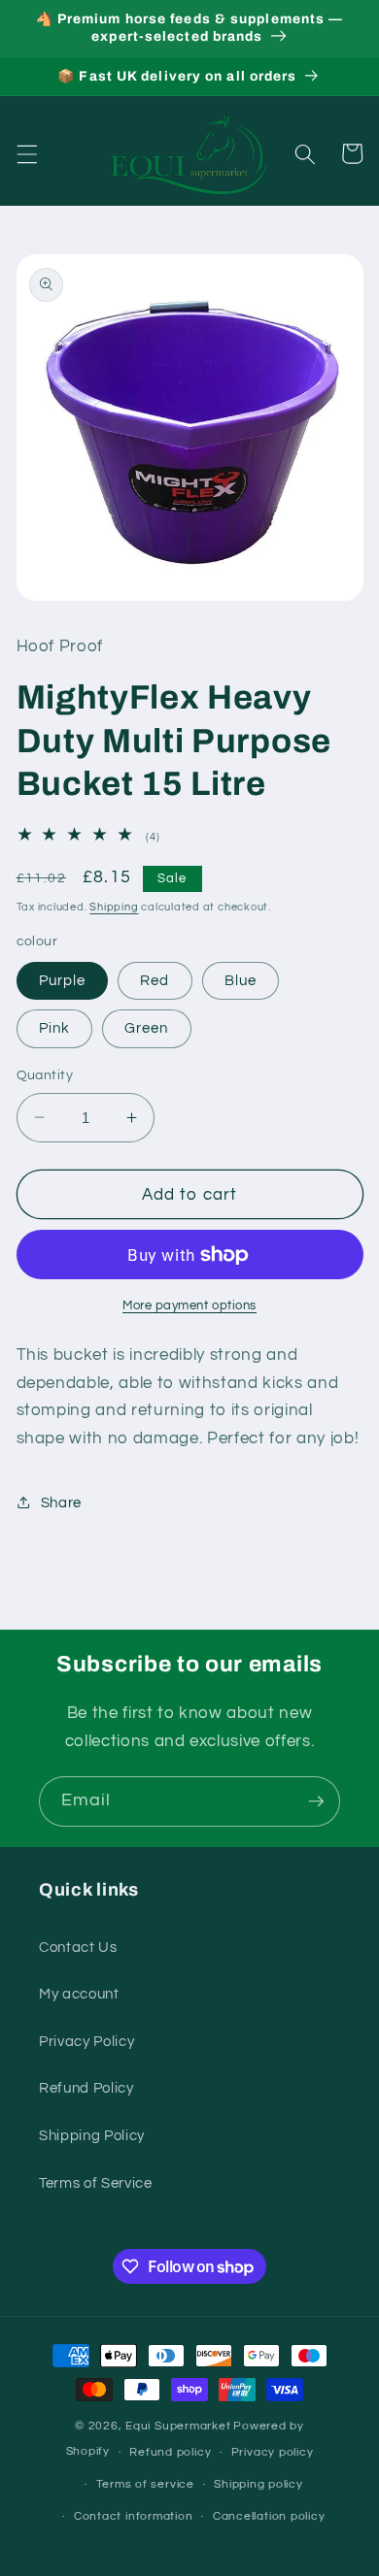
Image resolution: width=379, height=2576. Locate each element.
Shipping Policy (92, 2135)
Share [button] (61, 1503)
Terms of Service (96, 2183)
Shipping (114, 907)
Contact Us (78, 1947)
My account (79, 1994)
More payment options (189, 1305)
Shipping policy (258, 2484)
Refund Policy (86, 2088)
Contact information (134, 2516)
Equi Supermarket (178, 2426)
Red (155, 980)
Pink (54, 1028)
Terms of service (145, 2484)
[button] (26, 153)
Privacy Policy (86, 2041)
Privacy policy (273, 2452)
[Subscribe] (316, 1801)
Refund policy (170, 2452)
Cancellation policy (269, 2516)
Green (147, 1028)
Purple (63, 980)
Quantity (45, 1075)
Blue (241, 980)
